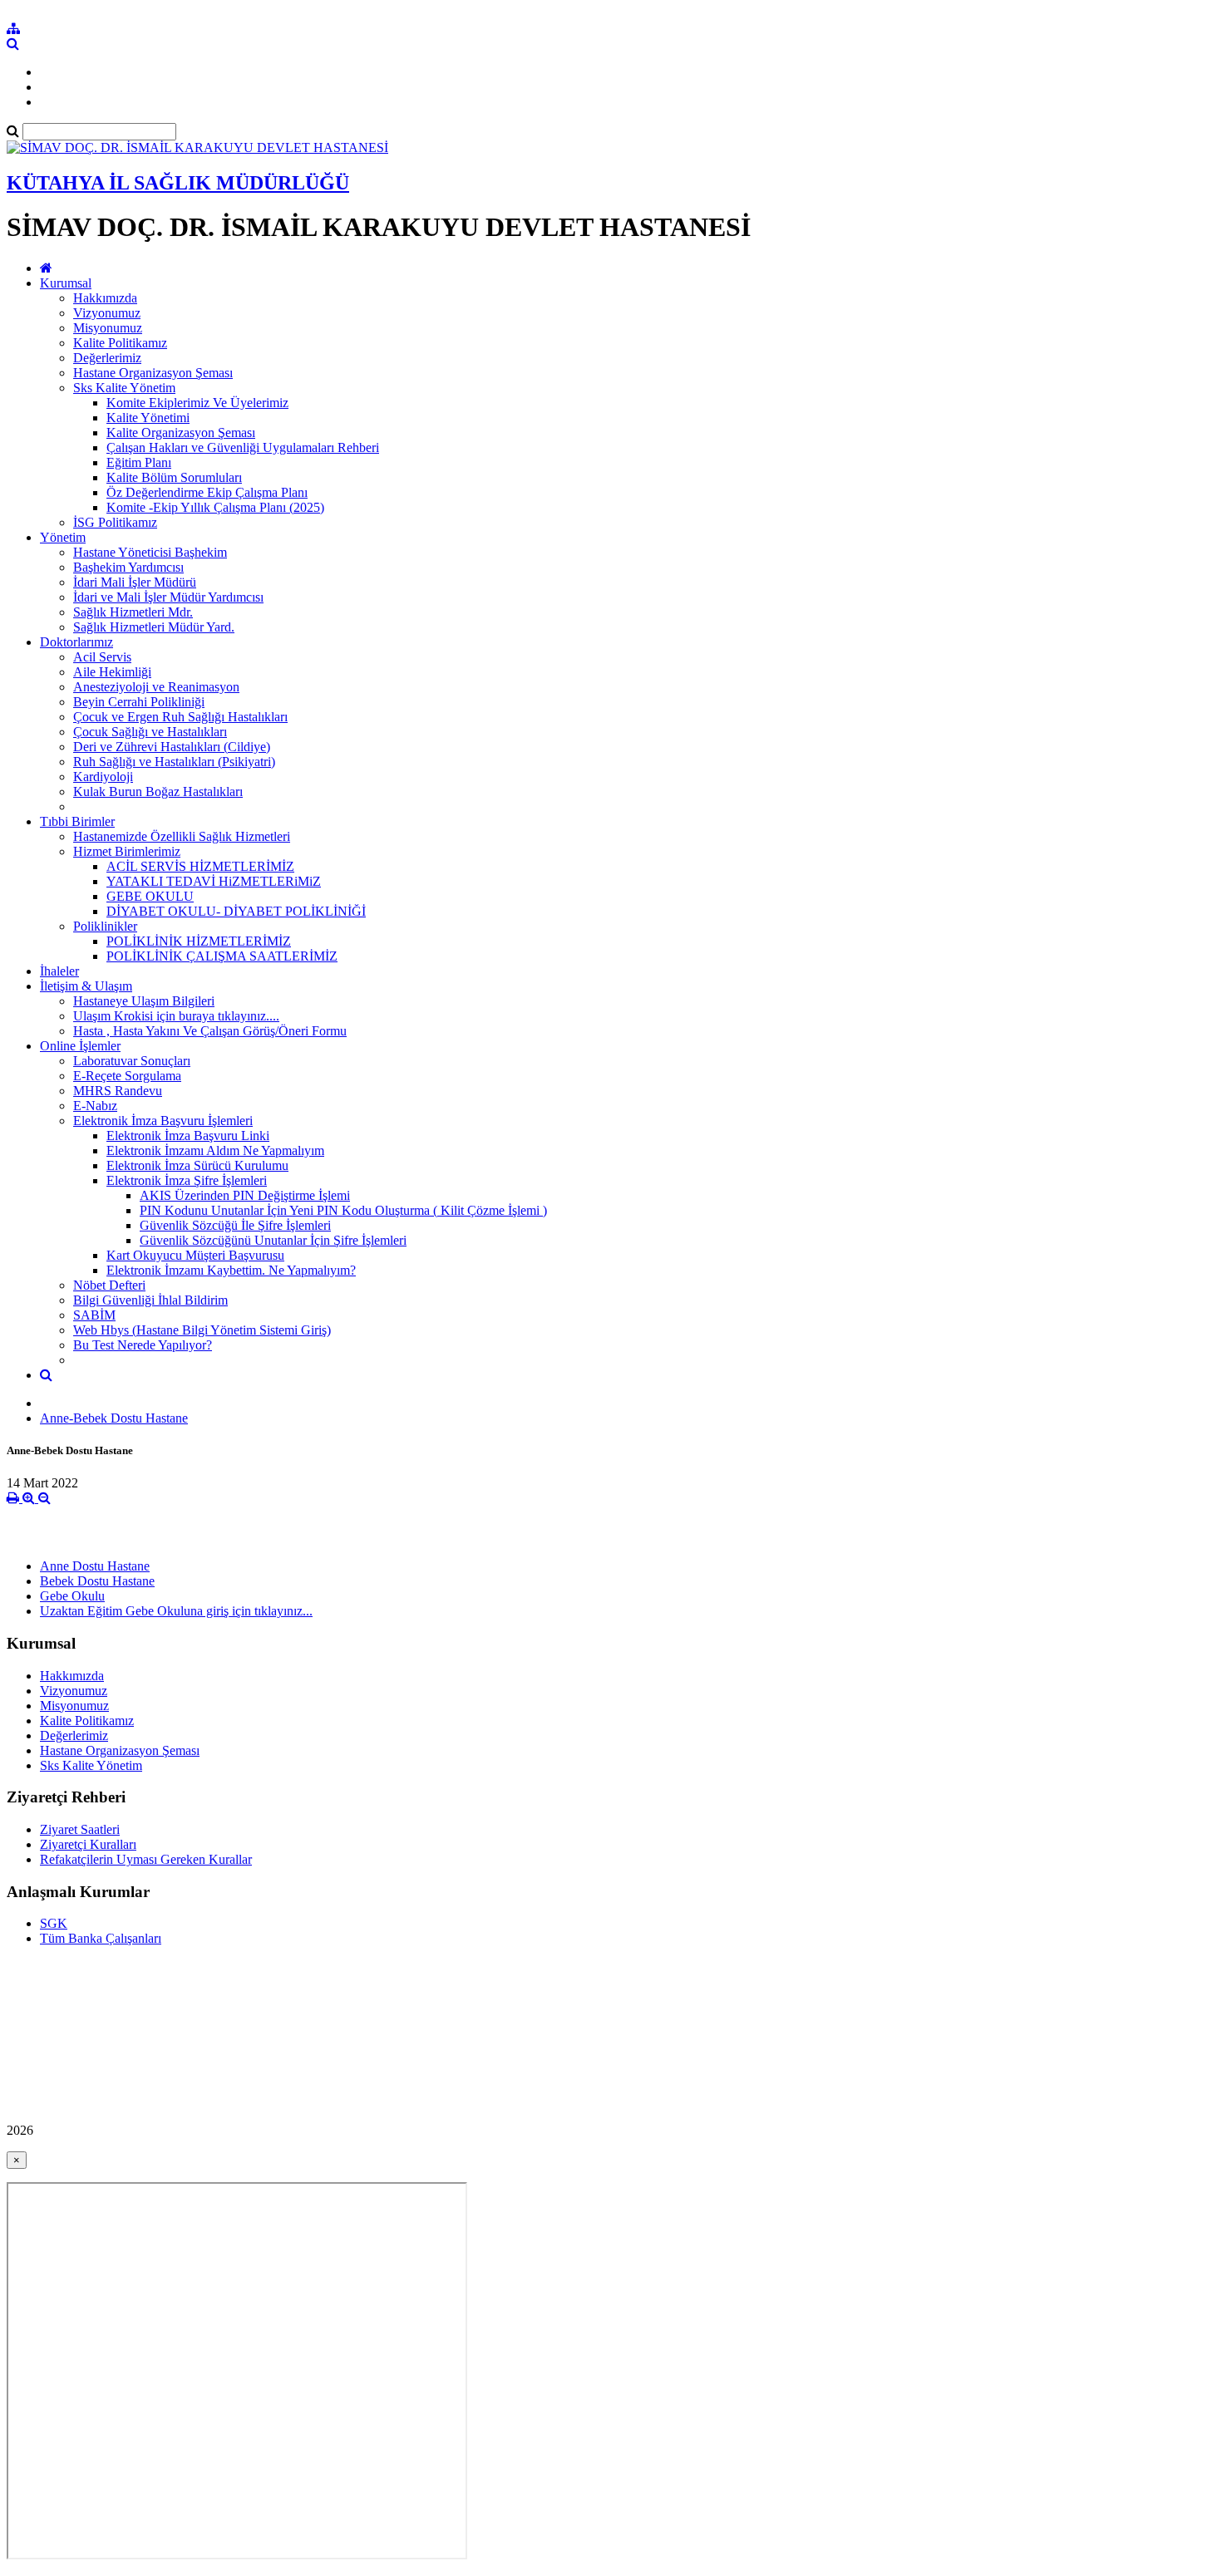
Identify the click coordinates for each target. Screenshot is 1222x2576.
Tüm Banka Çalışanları (101, 1938)
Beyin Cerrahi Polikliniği (139, 702)
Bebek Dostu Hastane (97, 1581)
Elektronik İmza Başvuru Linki (188, 1136)
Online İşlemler (80, 1046)
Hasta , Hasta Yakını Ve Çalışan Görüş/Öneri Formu (210, 1031)
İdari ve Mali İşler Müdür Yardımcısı (168, 597)
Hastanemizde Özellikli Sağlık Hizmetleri (182, 836)
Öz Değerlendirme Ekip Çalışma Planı (207, 492)
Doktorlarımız (76, 642)
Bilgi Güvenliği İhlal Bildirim (150, 1300)
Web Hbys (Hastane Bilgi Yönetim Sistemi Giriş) (202, 1330)
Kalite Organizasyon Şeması (181, 433)
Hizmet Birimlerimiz (127, 851)
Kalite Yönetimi (148, 418)
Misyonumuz (108, 328)
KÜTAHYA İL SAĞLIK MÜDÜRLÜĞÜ (178, 183)
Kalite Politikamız (120, 343)
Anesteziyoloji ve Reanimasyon (156, 687)
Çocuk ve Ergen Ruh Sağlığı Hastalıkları (180, 717)
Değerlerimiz (107, 358)
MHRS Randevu (118, 1091)
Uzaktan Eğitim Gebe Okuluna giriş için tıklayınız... (176, 1611)
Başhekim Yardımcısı (128, 567)
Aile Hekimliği (112, 672)
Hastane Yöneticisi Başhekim (150, 552)
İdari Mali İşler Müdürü (135, 582)
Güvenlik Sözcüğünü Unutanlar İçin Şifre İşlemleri (273, 1240)
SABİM (94, 1315)
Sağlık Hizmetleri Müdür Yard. (154, 627)
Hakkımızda (105, 298)
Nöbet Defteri (109, 1285)
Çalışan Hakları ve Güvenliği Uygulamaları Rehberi (243, 447)
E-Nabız (95, 1106)
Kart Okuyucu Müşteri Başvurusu (195, 1255)
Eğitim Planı (139, 462)
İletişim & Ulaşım (86, 986)
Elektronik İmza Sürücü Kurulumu (197, 1165)
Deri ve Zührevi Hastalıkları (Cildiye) (172, 747)
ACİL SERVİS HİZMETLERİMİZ (200, 866)
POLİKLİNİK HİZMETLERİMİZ (199, 941)
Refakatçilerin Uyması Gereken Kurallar (146, 1859)
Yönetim (63, 537)
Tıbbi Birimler (77, 821)
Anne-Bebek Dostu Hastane (114, 1418)
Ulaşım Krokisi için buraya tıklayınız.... (176, 1016)
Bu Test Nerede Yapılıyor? (143, 1345)
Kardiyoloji (103, 777)
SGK (54, 1923)
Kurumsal (66, 283)
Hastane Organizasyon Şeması (153, 373)
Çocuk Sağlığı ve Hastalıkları (150, 732)
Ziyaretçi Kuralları (88, 1844)
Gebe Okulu (72, 1596)
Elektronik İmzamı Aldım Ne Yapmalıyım (215, 1150)
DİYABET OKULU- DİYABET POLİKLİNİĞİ (236, 911)
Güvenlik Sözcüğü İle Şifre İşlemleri (235, 1225)
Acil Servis (102, 657)
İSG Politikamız (115, 522)
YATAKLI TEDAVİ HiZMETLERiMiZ (214, 881)
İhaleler (59, 971)
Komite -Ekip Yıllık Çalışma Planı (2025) (215, 507)
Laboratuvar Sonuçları (132, 1061)
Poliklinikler (105, 926)
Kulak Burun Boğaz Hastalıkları (158, 791)
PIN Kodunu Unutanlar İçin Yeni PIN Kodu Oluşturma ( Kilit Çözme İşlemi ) (343, 1210)
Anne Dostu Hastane (95, 1566)
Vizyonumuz (107, 313)
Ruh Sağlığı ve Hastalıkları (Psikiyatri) (174, 762)
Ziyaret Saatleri (80, 1829)
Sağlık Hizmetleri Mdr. (133, 612)
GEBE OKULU (150, 896)
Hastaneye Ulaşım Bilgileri (144, 1001)
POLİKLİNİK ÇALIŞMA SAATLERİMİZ (222, 956)
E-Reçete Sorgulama (127, 1076)
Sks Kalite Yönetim (124, 388)
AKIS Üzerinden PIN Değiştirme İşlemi (245, 1195)
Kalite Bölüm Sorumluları (174, 477)
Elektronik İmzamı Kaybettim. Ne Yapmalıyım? (231, 1270)
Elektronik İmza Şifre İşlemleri (187, 1180)
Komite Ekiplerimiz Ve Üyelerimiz (197, 403)
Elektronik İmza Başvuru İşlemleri (163, 1121)
